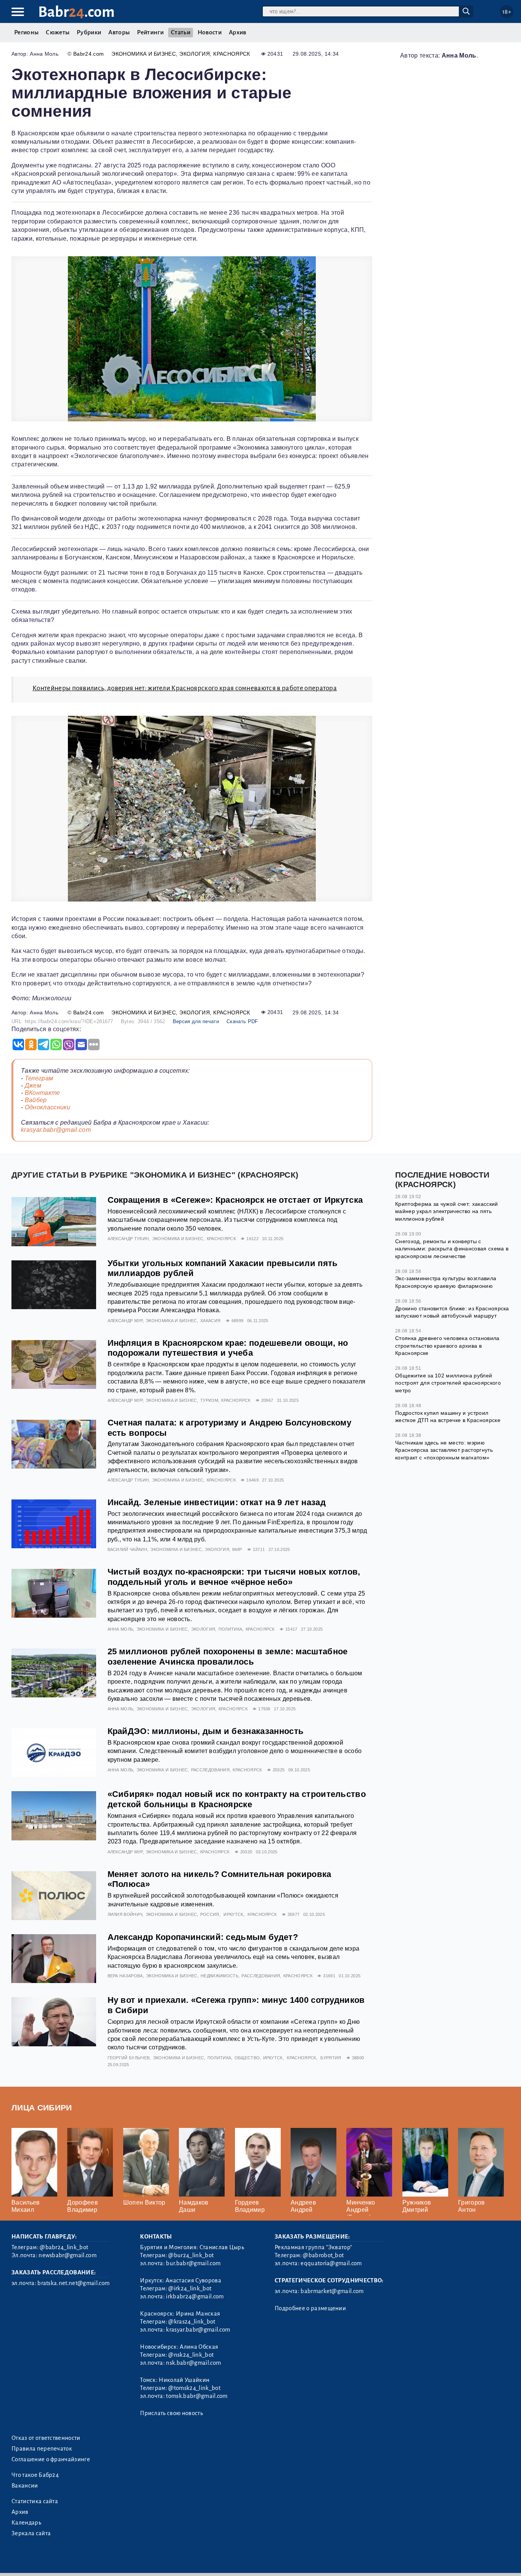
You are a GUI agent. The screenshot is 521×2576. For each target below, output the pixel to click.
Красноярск (232, 54)
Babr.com (76, 12)
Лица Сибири (42, 2108)
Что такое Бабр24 (35, 2475)
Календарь (26, 2523)
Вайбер (36, 1100)
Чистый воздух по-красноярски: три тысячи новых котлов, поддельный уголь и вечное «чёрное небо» (234, 1577)
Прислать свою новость (171, 2413)
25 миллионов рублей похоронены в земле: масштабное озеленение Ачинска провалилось (228, 1657)
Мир (237, 1549)
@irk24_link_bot (190, 2288)
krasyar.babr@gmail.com (56, 1130)
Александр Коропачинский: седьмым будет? (203, 1937)
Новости (210, 32)
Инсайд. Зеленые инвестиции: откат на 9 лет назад (217, 1502)
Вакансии (25, 2486)
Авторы (119, 32)
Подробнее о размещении (310, 2308)
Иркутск (233, 1914)
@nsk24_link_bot (191, 2355)
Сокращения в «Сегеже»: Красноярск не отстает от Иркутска (235, 1200)
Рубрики (89, 32)
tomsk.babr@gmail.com (197, 2396)
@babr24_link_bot (64, 2247)
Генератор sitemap (185, 2560)
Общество (247, 2058)
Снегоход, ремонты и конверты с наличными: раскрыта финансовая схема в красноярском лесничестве (452, 1249)
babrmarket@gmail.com (332, 2291)
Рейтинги (150, 32)
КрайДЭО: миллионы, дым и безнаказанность (206, 1731)
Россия (210, 1914)
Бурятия (331, 2058)
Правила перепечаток (42, 2449)
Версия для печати (196, 1021)
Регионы (26, 32)
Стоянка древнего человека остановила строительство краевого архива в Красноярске (447, 1346)
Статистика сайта (35, 2501)
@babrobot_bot (323, 2255)
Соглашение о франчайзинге (51, 2459)
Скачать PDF (242, 1021)
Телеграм (39, 1078)
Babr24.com (88, 54)
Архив (238, 32)
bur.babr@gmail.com (193, 2263)
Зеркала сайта (31, 2533)
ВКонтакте (43, 1093)
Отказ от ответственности (46, 2438)
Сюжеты (58, 32)
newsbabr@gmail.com (68, 2255)
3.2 (58, 2560)
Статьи (181, 32)
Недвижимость (219, 1976)
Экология (195, 54)
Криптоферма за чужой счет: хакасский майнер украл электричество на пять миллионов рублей (447, 1211)
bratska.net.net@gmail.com (73, 2283)
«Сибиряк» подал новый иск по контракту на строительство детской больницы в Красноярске (237, 1799)
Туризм (209, 1400)
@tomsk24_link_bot (194, 2388)
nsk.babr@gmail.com (193, 2363)
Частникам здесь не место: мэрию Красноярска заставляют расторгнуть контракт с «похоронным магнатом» (444, 1450)
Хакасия (210, 1321)
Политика (231, 1629)
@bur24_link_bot (191, 2255)
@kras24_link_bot (192, 2322)
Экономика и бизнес (144, 54)
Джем (33, 1086)
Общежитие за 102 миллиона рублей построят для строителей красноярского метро (448, 1383)
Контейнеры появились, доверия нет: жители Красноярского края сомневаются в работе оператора (185, 688)
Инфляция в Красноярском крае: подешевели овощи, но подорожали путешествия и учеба (228, 1348)
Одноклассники (48, 1107)
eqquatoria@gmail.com (331, 2263)
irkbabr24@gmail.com (195, 2296)
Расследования (210, 1770)
